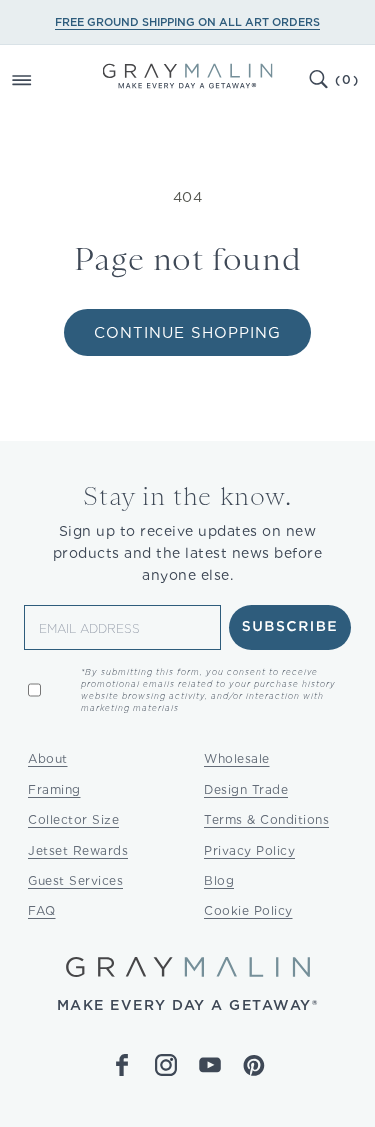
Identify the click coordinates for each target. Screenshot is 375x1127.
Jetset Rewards (78, 850)
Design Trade (246, 789)
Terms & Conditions (266, 819)
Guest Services (75, 880)
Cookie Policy (248, 910)
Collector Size (73, 819)
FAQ (42, 910)
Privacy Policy (249, 850)
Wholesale (237, 758)
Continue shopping (187, 333)
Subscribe (290, 627)
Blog (219, 880)
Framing (54, 789)
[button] (44, 80)
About (48, 758)
